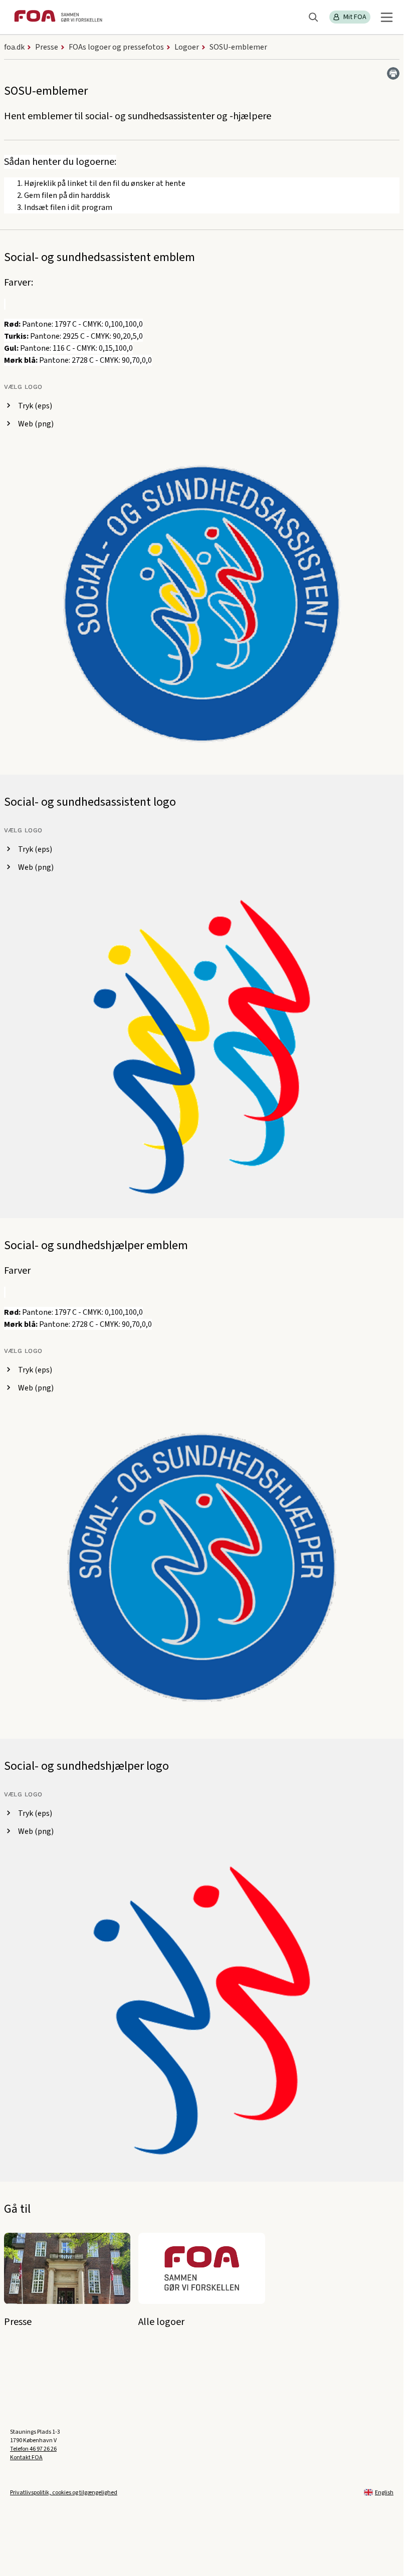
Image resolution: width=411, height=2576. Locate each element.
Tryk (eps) (35, 406)
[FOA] (58, 17)
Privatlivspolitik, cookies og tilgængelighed (64, 2493)
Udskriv (393, 73)
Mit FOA (355, 17)
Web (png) (36, 424)
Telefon (33, 2449)
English (384, 2493)
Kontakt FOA (26, 2457)
